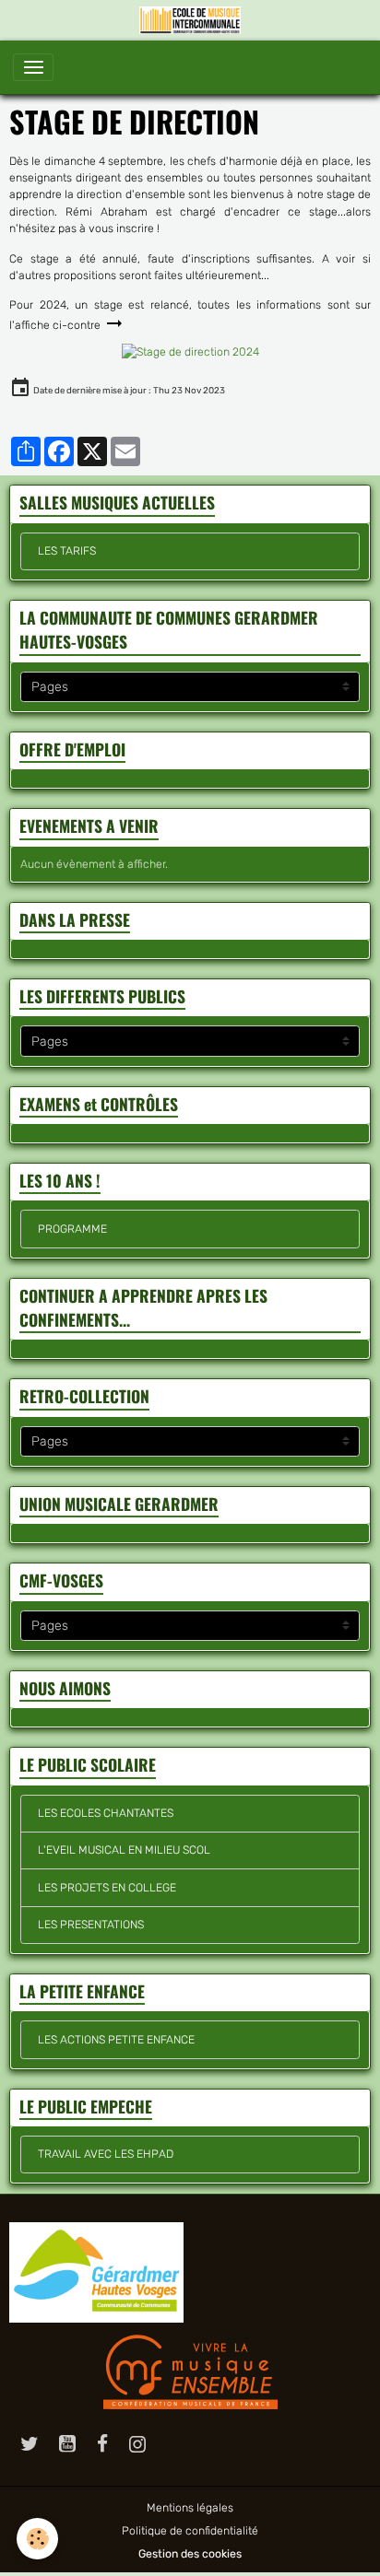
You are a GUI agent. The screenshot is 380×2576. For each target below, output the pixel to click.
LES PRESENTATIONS (91, 1925)
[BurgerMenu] (33, 67)
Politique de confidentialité (190, 2531)
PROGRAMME (72, 1229)
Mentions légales (190, 2508)
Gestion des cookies (190, 2554)
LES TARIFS (67, 551)
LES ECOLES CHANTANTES (106, 1813)
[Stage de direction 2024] (190, 351)
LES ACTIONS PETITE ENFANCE (116, 2040)
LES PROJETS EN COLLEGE (107, 1888)
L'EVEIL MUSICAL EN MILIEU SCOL (124, 1850)
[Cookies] (37, 2539)
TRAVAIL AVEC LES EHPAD (106, 2154)
